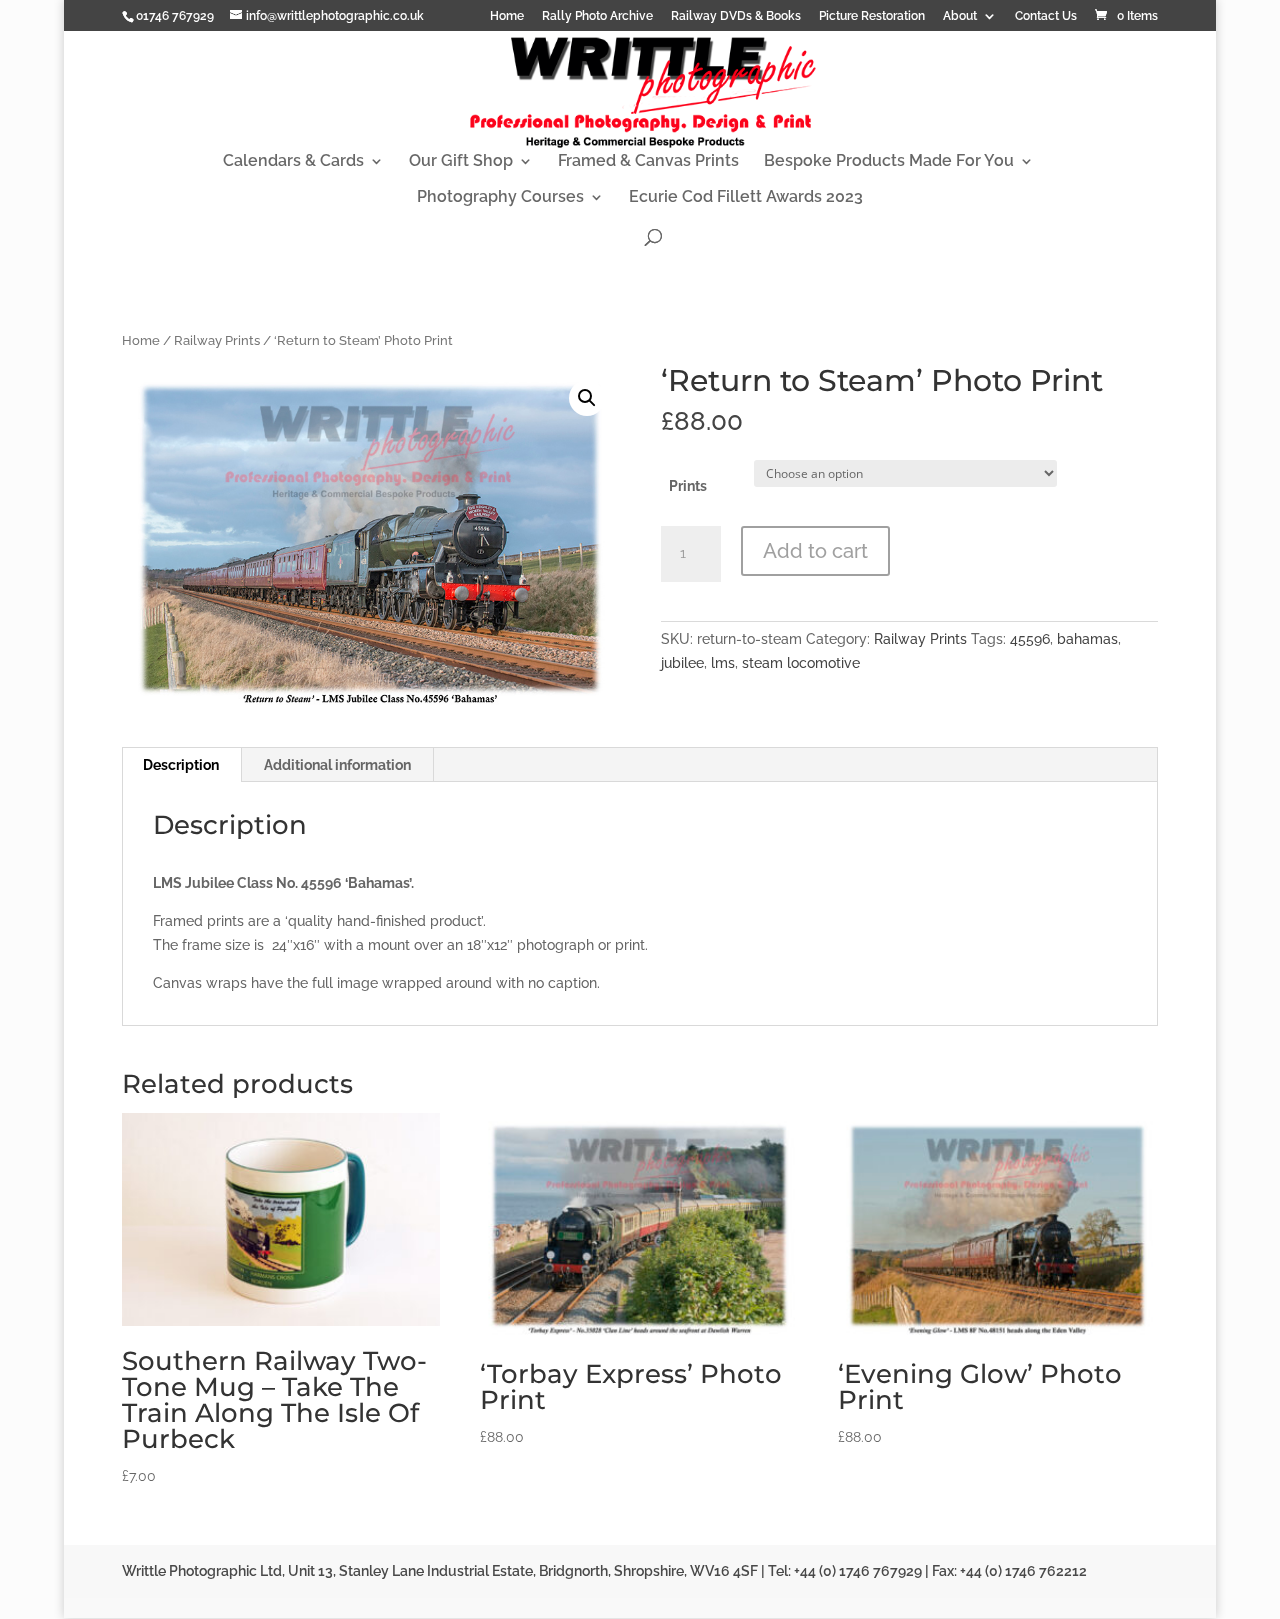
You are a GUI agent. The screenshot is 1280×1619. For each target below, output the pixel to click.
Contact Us (1046, 16)
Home (507, 16)
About (960, 16)
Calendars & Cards (293, 162)
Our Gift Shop (461, 162)
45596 (1030, 639)
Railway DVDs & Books (736, 16)
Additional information (337, 765)
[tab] (181, 765)
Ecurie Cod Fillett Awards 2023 (746, 198)
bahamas (1087, 639)
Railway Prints (217, 340)
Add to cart (815, 551)
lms (723, 663)
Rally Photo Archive (597, 16)
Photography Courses (500, 198)
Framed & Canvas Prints (648, 162)
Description (181, 765)
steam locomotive (801, 663)
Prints (688, 486)
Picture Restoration (872, 16)
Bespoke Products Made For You (889, 162)
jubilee (682, 663)
